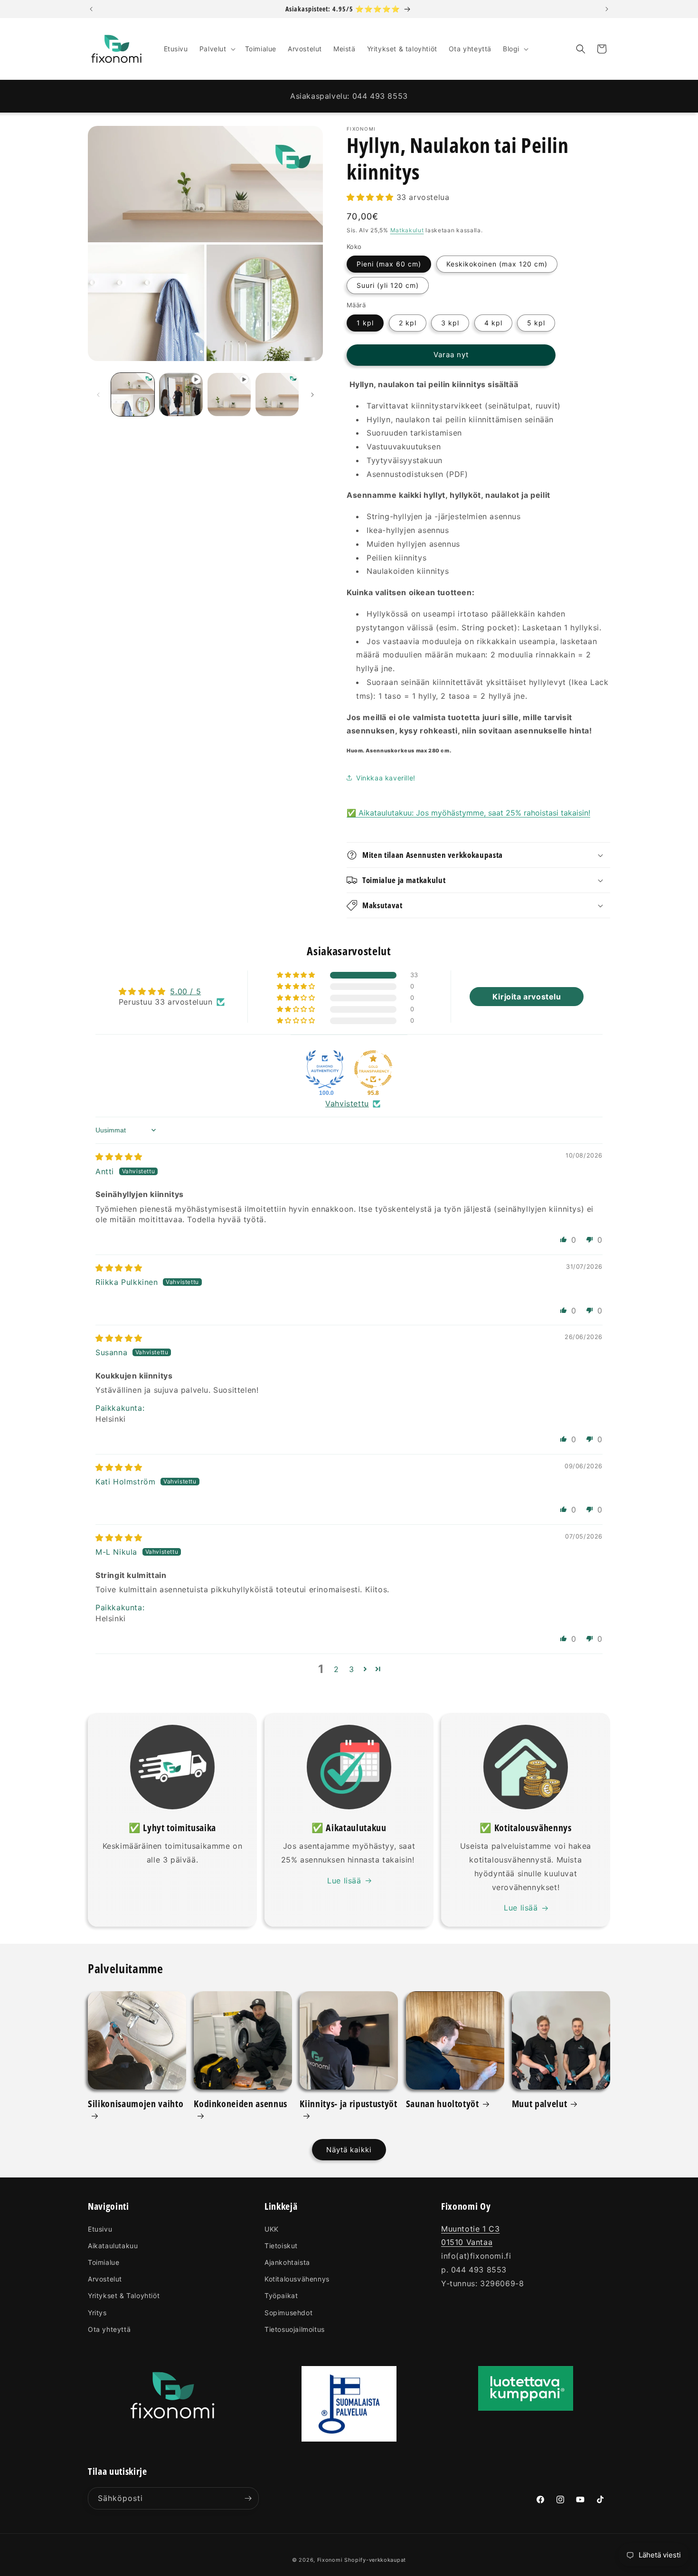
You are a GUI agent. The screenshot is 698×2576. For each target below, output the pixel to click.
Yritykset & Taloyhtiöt (124, 2296)
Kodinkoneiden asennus (241, 2104)
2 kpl (408, 323)
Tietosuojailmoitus (295, 2329)
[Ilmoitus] (607, 9)
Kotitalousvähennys (297, 2279)
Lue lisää (344, 1881)
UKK (272, 2229)
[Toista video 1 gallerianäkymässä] (181, 394)
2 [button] (336, 1669)
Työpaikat (281, 2296)
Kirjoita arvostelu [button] (527, 997)
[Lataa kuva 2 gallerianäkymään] (277, 394)
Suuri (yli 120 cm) (388, 285)
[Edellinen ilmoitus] (91, 9)
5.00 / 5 (185, 991)
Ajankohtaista (287, 2262)
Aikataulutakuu (113, 2246)
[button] (217, 49)
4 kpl (493, 323)
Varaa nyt (451, 355)
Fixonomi (330, 2560)
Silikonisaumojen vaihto (136, 2104)
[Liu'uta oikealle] (312, 395)
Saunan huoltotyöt (443, 2104)
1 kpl (365, 323)
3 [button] (352, 1669)
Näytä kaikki (349, 2150)
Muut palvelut (540, 2104)
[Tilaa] (248, 2498)
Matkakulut (407, 230)
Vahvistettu (347, 1103)
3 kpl (450, 323)
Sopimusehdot (288, 2313)
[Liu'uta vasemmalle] (98, 395)
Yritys (97, 2313)
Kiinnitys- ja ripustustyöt (348, 2104)
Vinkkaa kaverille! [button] (386, 778)
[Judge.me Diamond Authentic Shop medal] (325, 1069)
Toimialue (104, 2262)
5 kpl (536, 323)
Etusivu (100, 2229)
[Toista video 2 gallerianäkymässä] (229, 394)
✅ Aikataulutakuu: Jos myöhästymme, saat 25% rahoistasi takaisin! (468, 813)
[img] (119, 1157)
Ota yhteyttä (109, 2329)
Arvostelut (105, 2279)
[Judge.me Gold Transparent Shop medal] (373, 1069)
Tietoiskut (281, 2246)
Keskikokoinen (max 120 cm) (497, 264)
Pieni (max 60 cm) (389, 264)
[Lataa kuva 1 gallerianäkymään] (133, 394)
